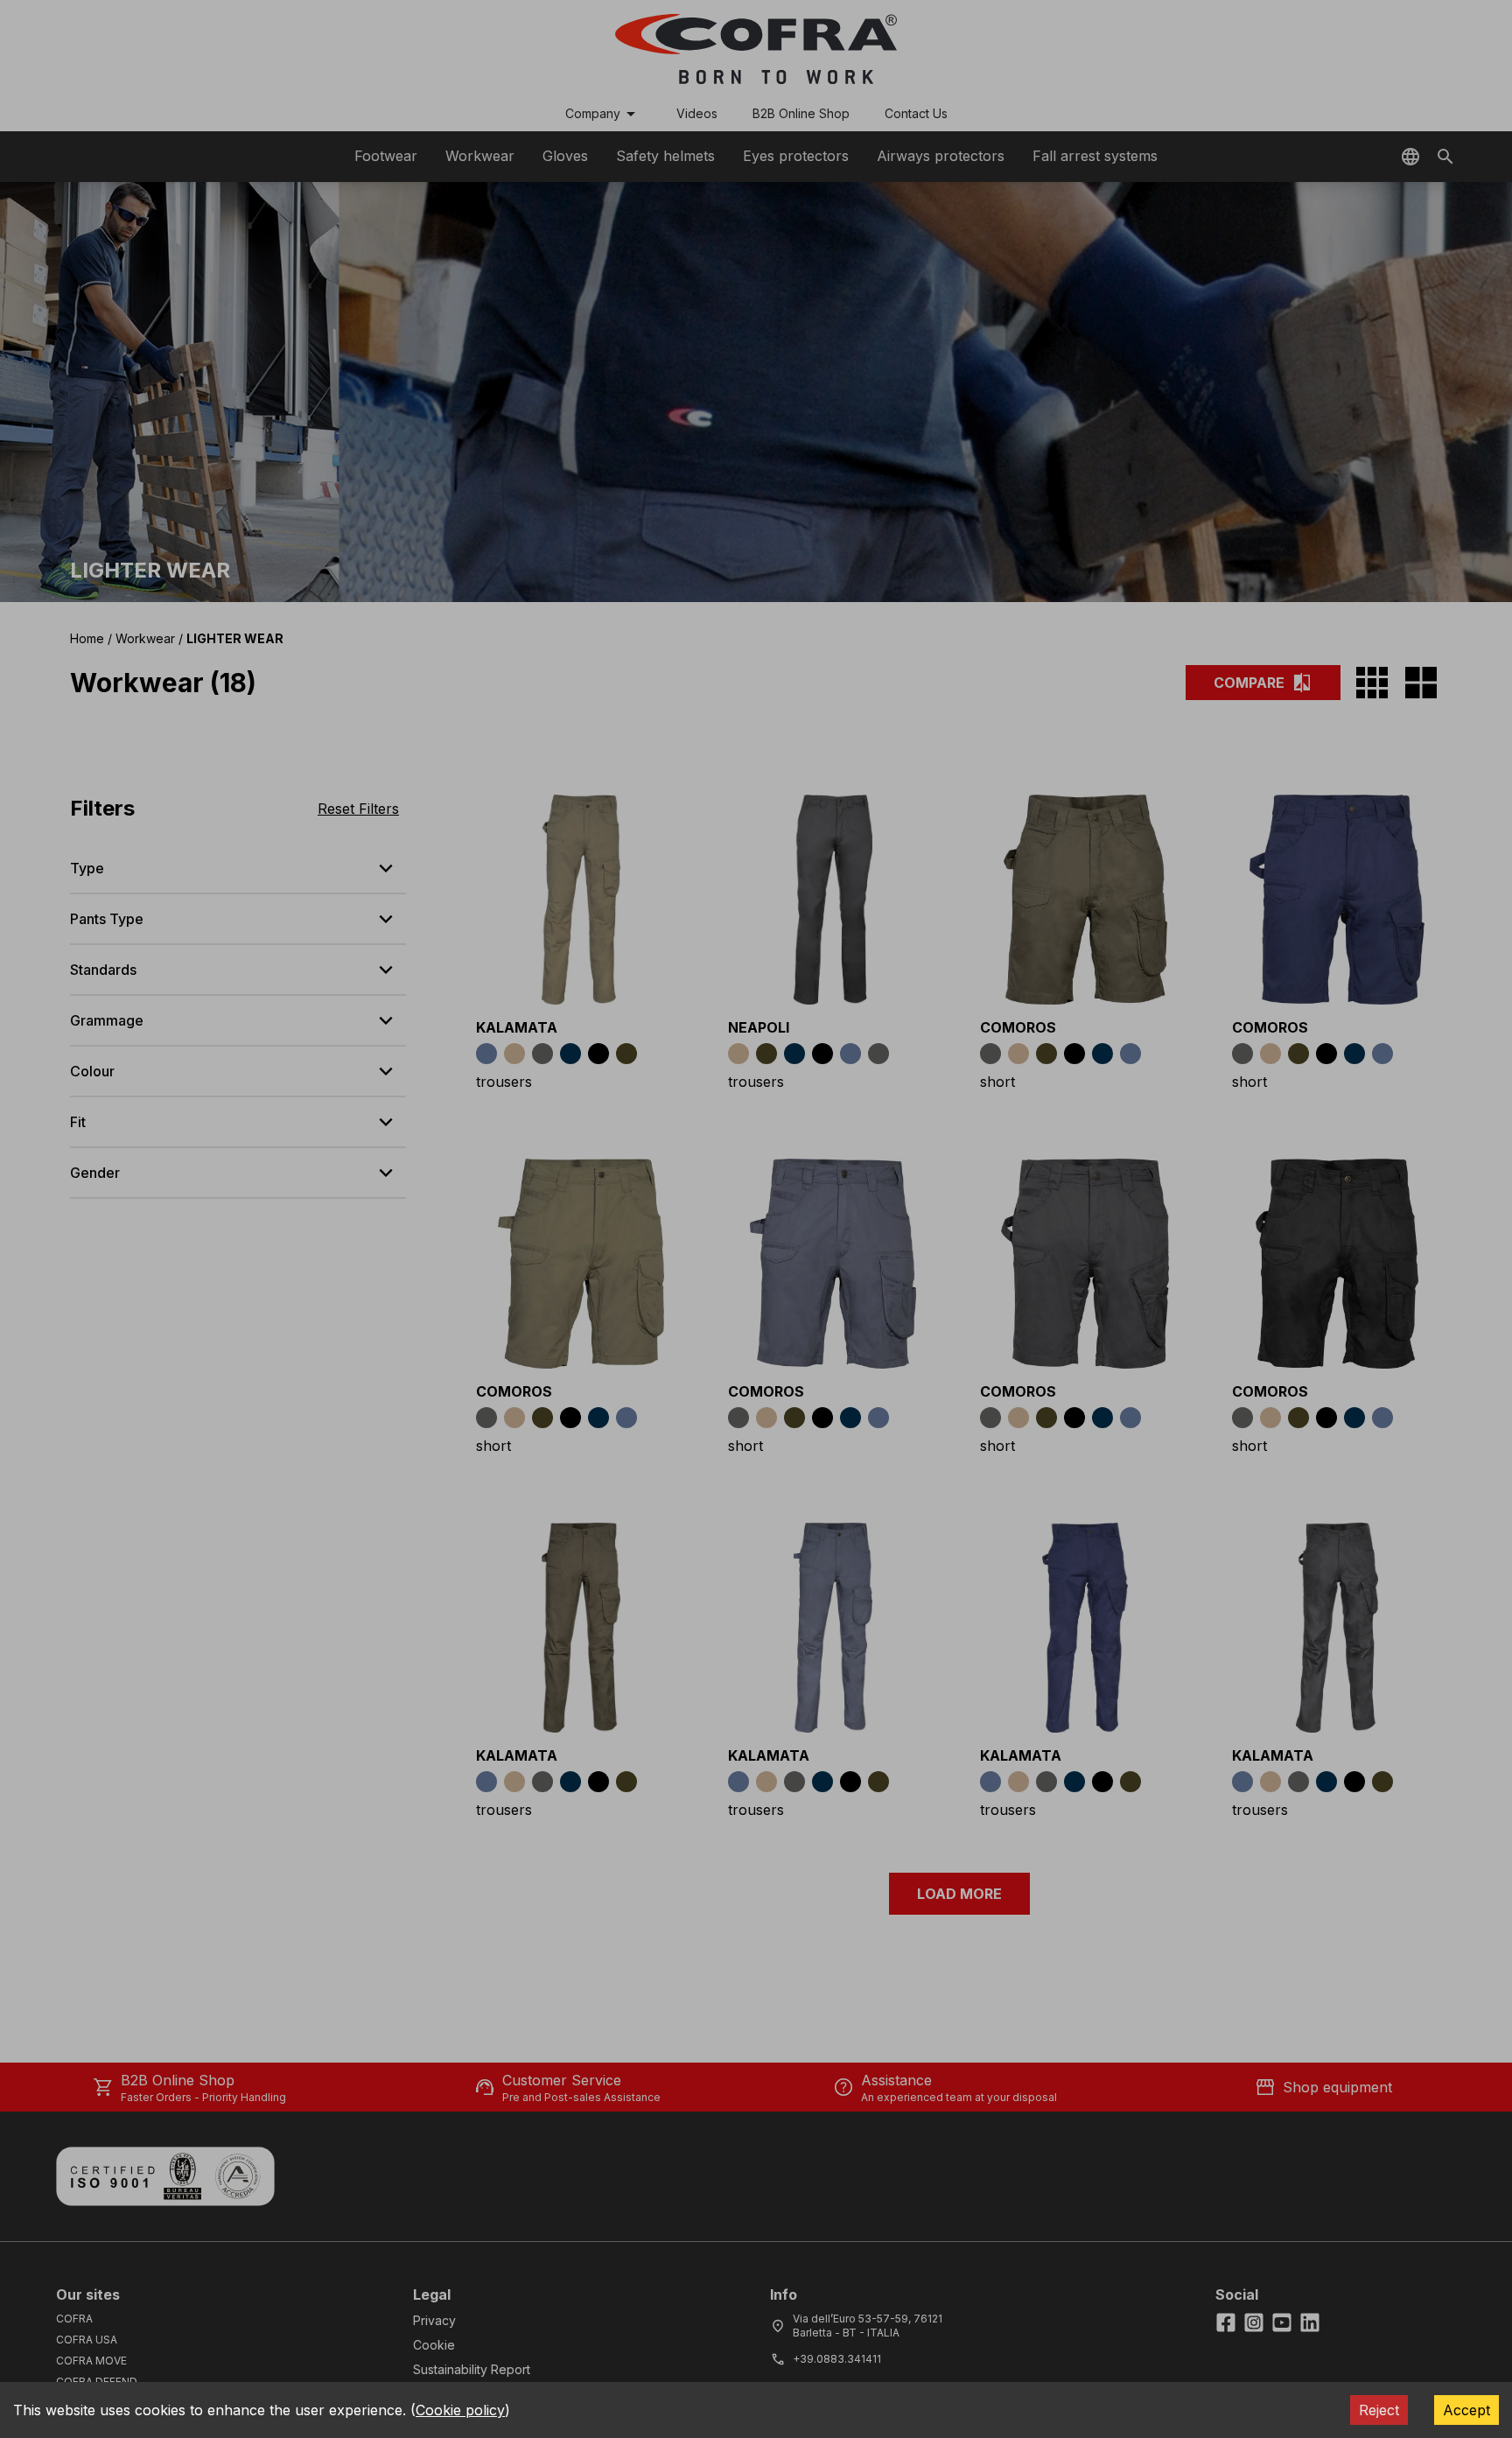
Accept (1466, 2410)
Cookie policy (460, 2410)
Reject (1379, 2410)
